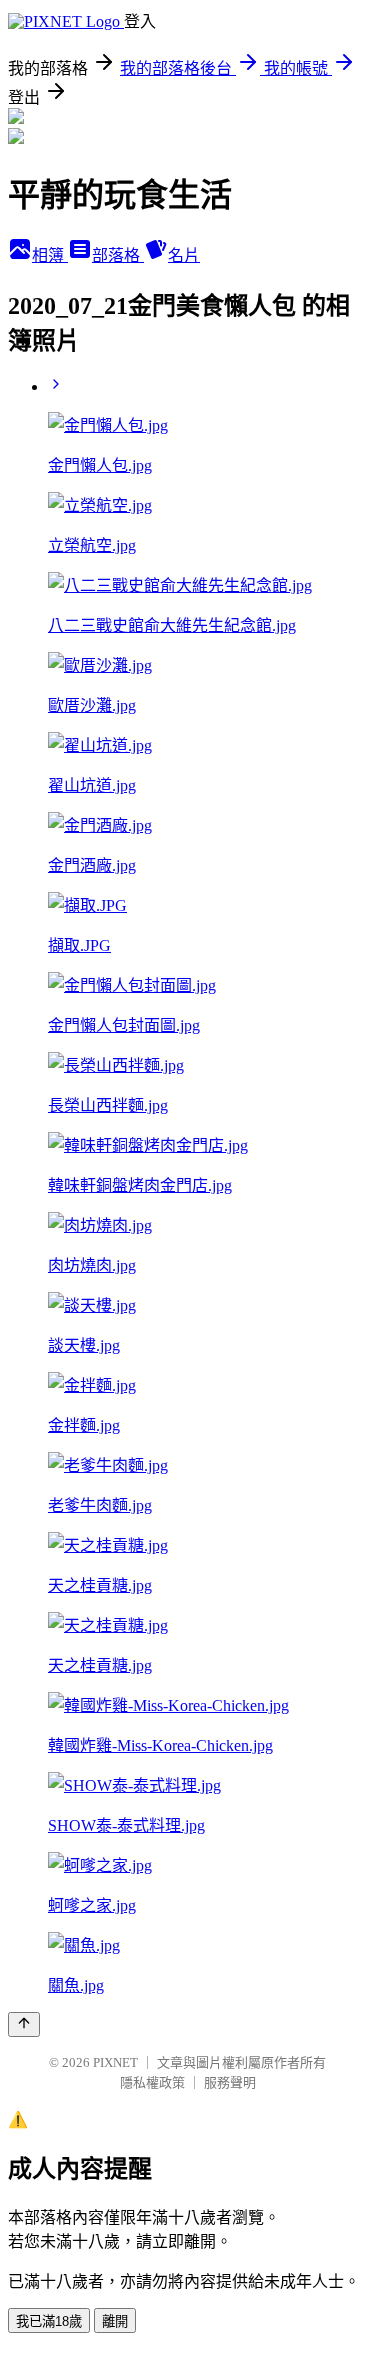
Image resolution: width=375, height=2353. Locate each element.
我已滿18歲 (49, 2321)
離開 (115, 2321)
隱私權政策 (152, 2082)
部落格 (118, 255)
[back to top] (24, 2024)
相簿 (50, 255)
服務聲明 (230, 2082)
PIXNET (115, 2062)
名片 (184, 255)
